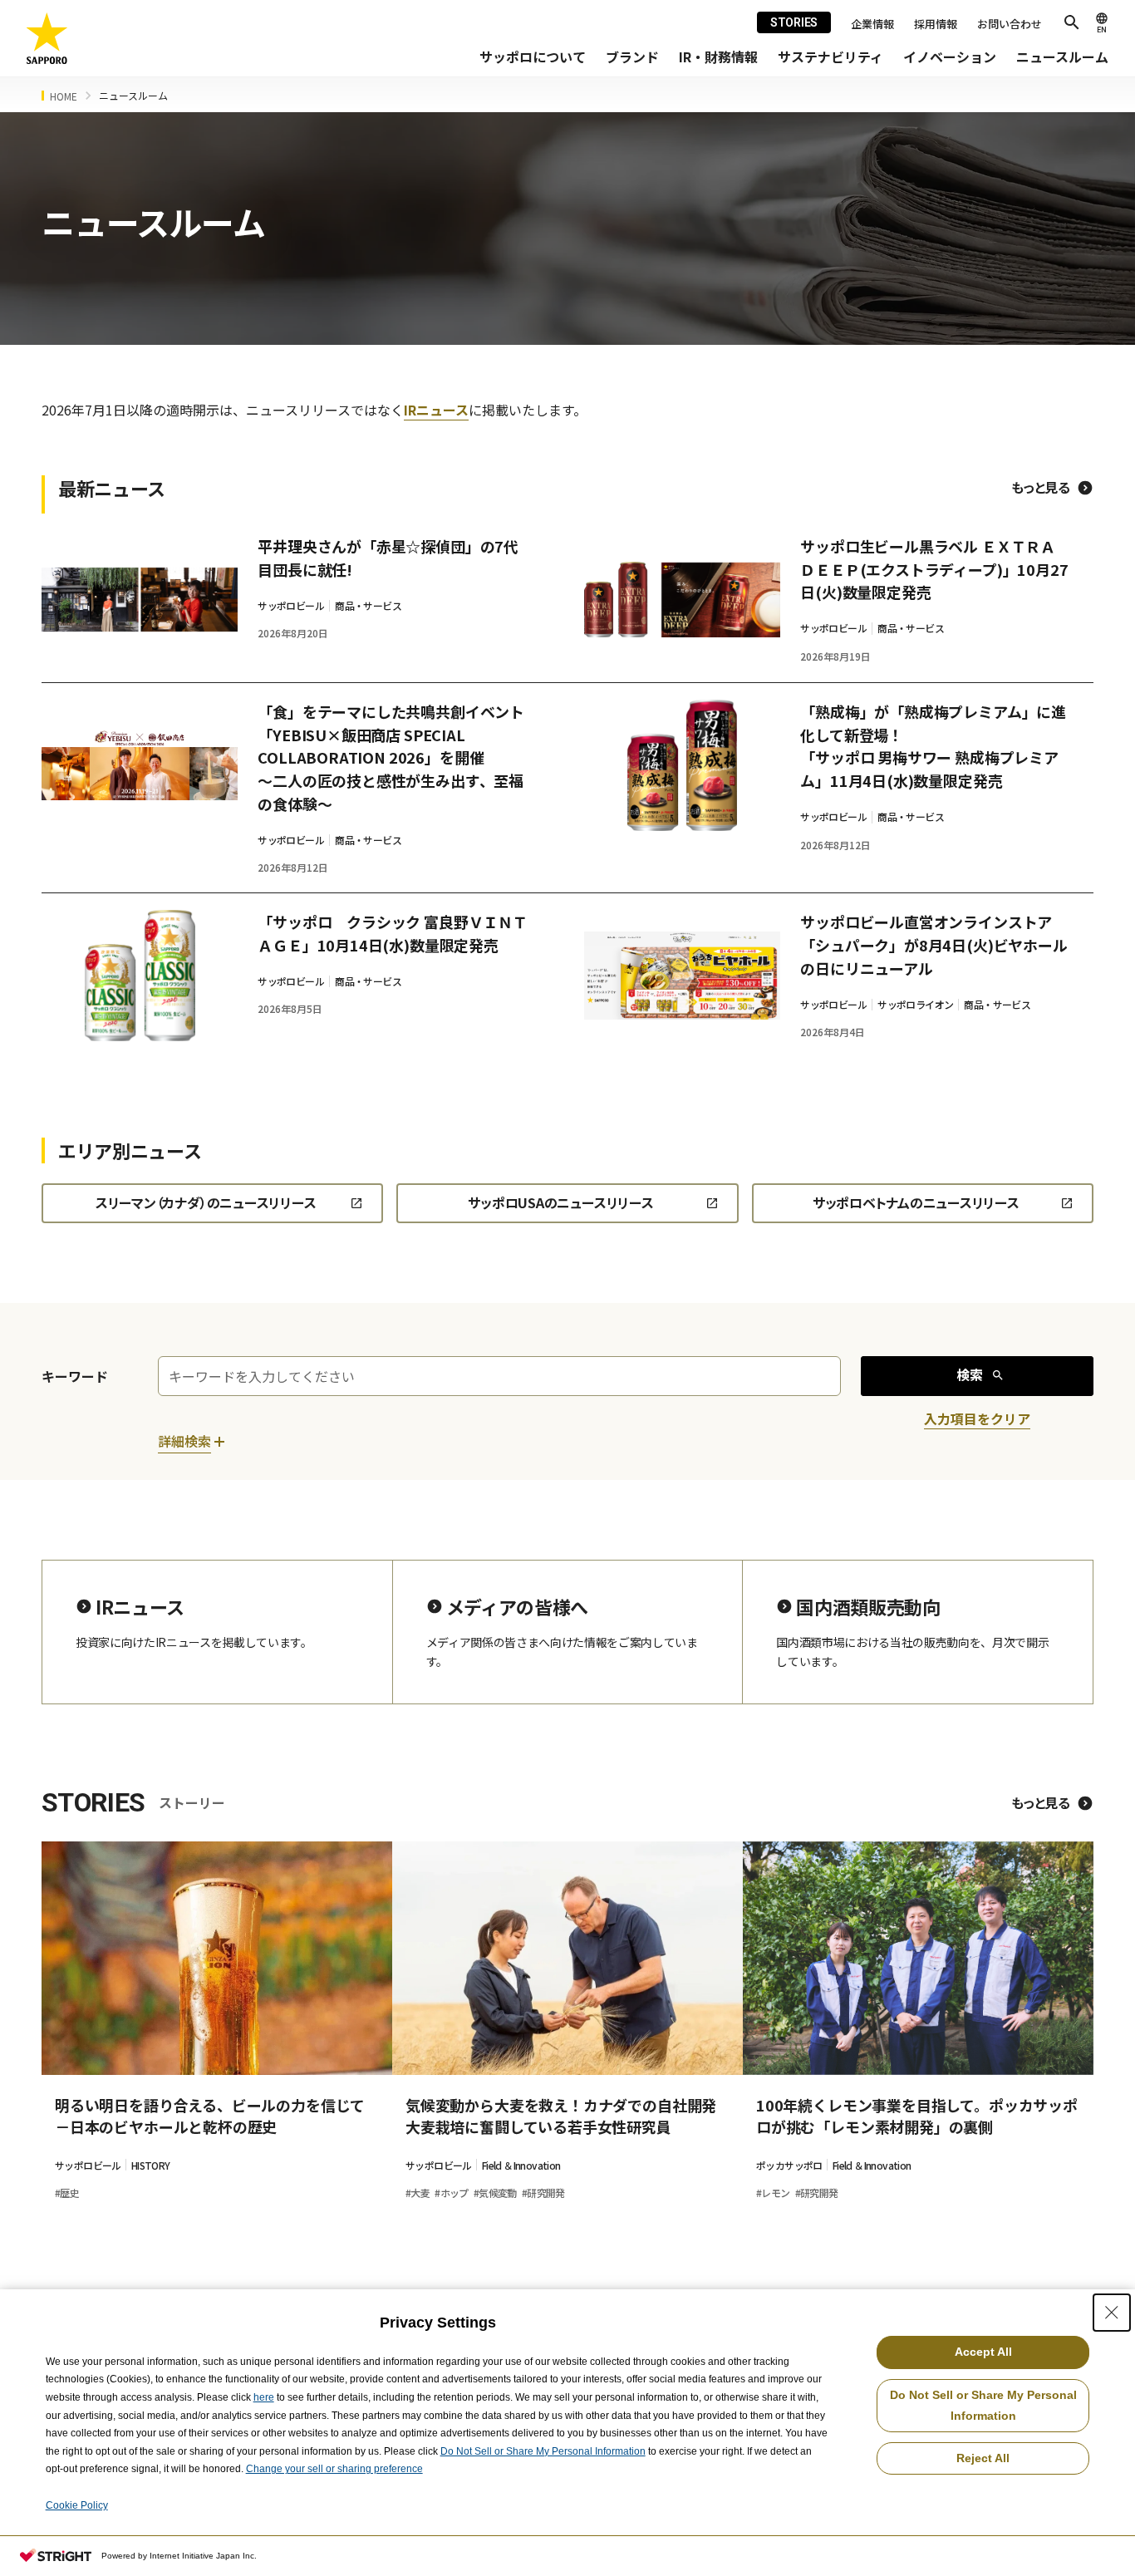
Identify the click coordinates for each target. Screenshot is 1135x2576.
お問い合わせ (1010, 24)
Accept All (983, 2352)
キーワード (75, 1376)
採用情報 (936, 24)
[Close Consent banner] (1112, 2313)
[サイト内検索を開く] (1072, 22)
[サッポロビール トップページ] (47, 39)
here (264, 2397)
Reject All (983, 2458)
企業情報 (872, 24)
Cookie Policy (77, 2505)
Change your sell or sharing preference (334, 2469)
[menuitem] (533, 57)
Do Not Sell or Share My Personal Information (543, 2451)
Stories (794, 22)
